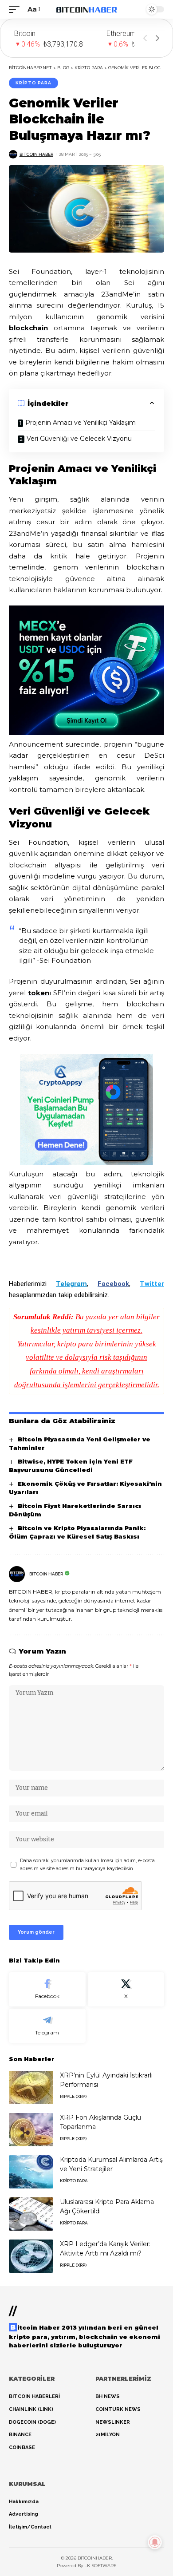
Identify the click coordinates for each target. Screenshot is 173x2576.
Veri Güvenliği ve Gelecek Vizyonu (79, 439)
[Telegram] (47, 2026)
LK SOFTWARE (100, 2566)
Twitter (152, 1284)
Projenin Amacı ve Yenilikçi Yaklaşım (81, 423)
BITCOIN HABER (36, 154)
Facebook (113, 1284)
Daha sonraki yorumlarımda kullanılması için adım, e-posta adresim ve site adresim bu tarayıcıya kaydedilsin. (87, 1865)
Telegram (71, 1284)
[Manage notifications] (155, 2542)
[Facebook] (47, 1989)
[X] (126, 1989)
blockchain (28, 328)
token (39, 993)
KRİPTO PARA (33, 83)
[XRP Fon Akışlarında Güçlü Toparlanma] (31, 2130)
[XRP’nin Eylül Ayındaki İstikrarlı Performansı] (31, 2087)
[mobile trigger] (16, 9)
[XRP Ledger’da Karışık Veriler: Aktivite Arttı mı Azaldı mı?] (31, 2256)
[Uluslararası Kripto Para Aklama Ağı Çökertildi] (31, 2214)
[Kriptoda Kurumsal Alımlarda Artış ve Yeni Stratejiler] (31, 2172)
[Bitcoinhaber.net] (86, 9)
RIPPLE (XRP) (73, 2096)
